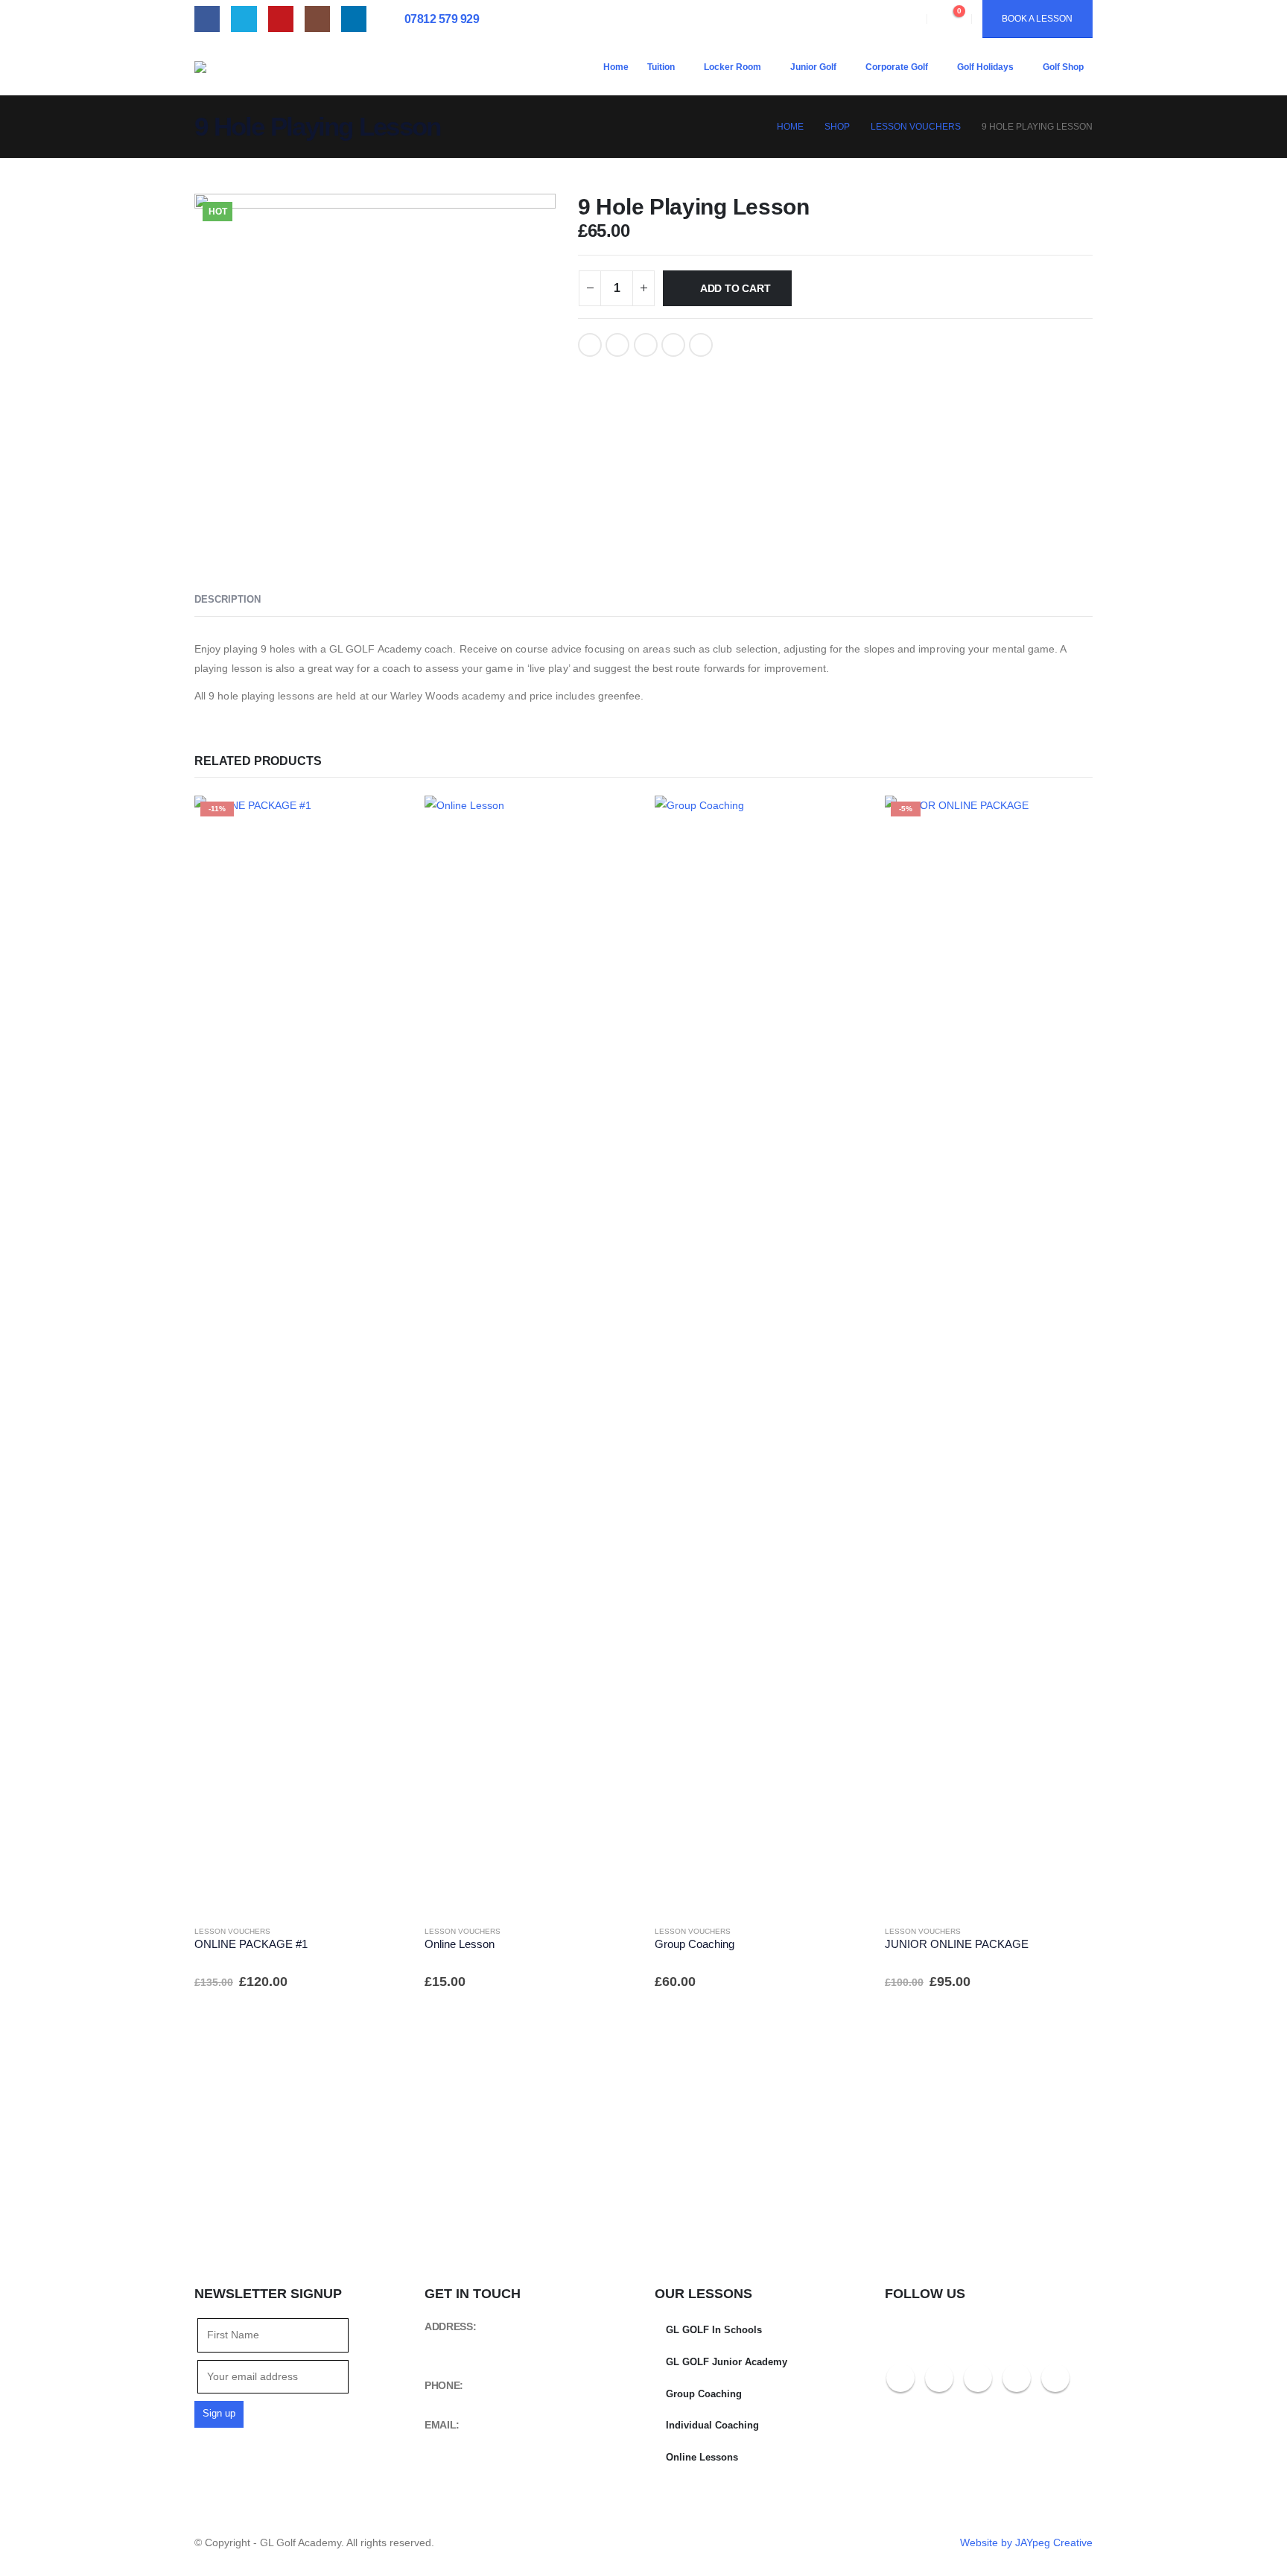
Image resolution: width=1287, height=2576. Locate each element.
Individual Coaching (712, 2426)
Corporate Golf (897, 67)
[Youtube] (281, 19)
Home (616, 67)
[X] (244, 19)
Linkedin (1055, 2378)
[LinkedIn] (354, 19)
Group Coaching (704, 2394)
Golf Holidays (985, 67)
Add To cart (735, 288)
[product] (528, 1354)
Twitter (617, 345)
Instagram (1017, 2378)
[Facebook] (207, 19)
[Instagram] (317, 19)
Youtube (978, 2378)
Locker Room (733, 67)
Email (701, 345)
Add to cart (378, 820)
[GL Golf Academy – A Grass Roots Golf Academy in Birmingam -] (306, 67)
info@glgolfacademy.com (481, 2441)
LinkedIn (646, 345)
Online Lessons (702, 2458)
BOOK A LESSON (1037, 19)
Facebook (590, 345)
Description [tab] (228, 599)
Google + (673, 345)
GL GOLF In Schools (714, 2330)
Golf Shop (1063, 67)
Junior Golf (813, 67)
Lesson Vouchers (232, 1931)
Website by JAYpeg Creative (1026, 2542)
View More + (341, 2147)
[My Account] (904, 19)
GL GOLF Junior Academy (727, 2362)
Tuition (661, 67)
